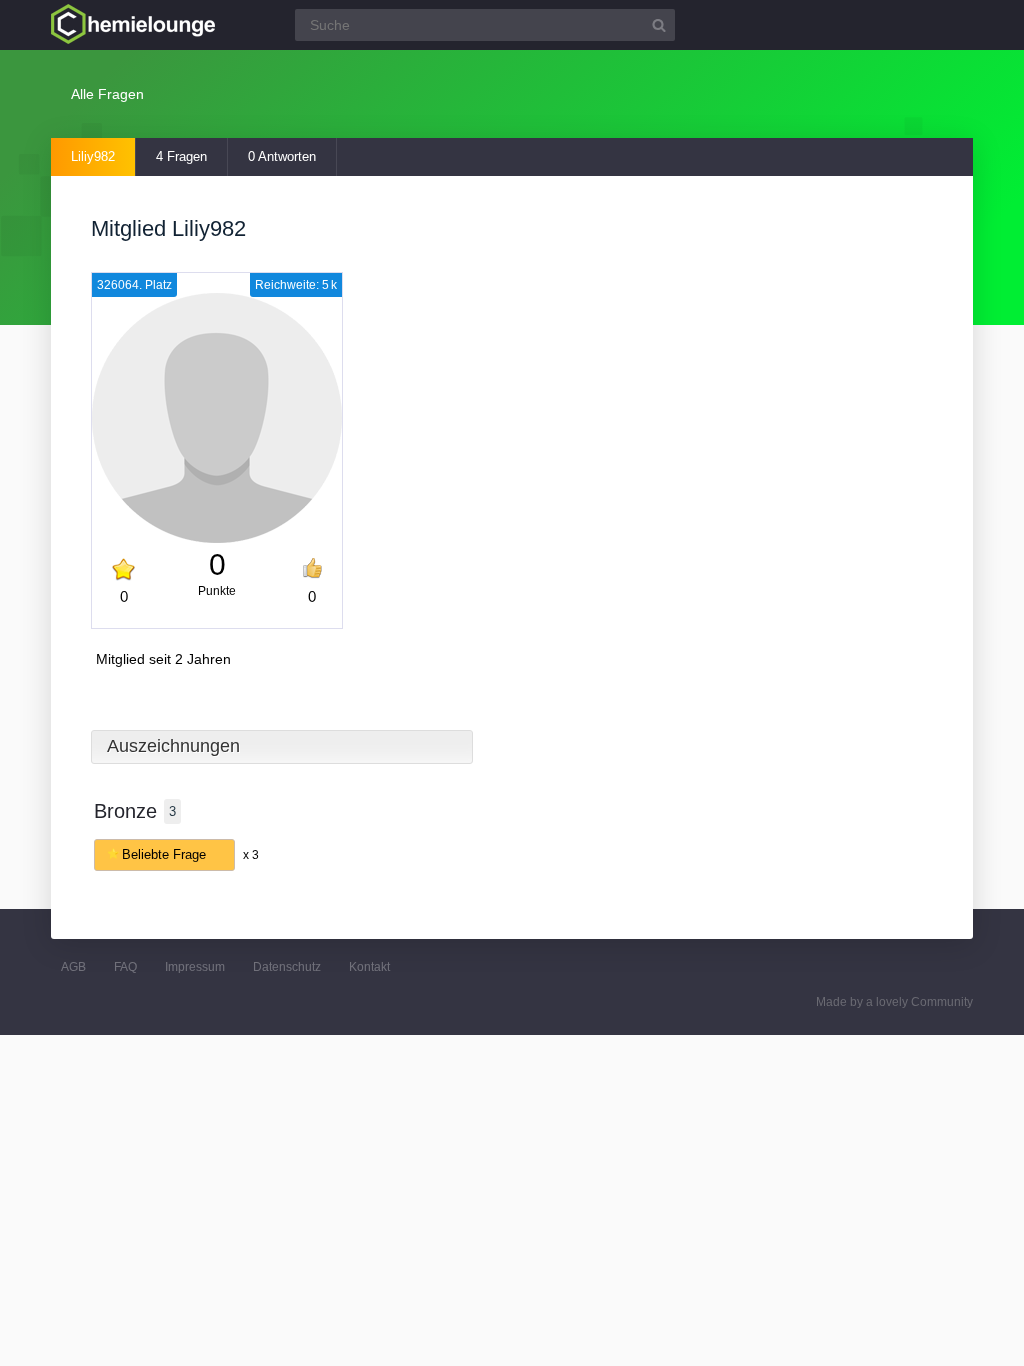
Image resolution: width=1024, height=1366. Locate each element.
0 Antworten (282, 156)
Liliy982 (93, 156)
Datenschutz (287, 967)
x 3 (251, 855)
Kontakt (369, 967)
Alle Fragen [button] (107, 94)
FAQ (125, 967)
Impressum (195, 967)
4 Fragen (181, 156)
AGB (73, 967)
